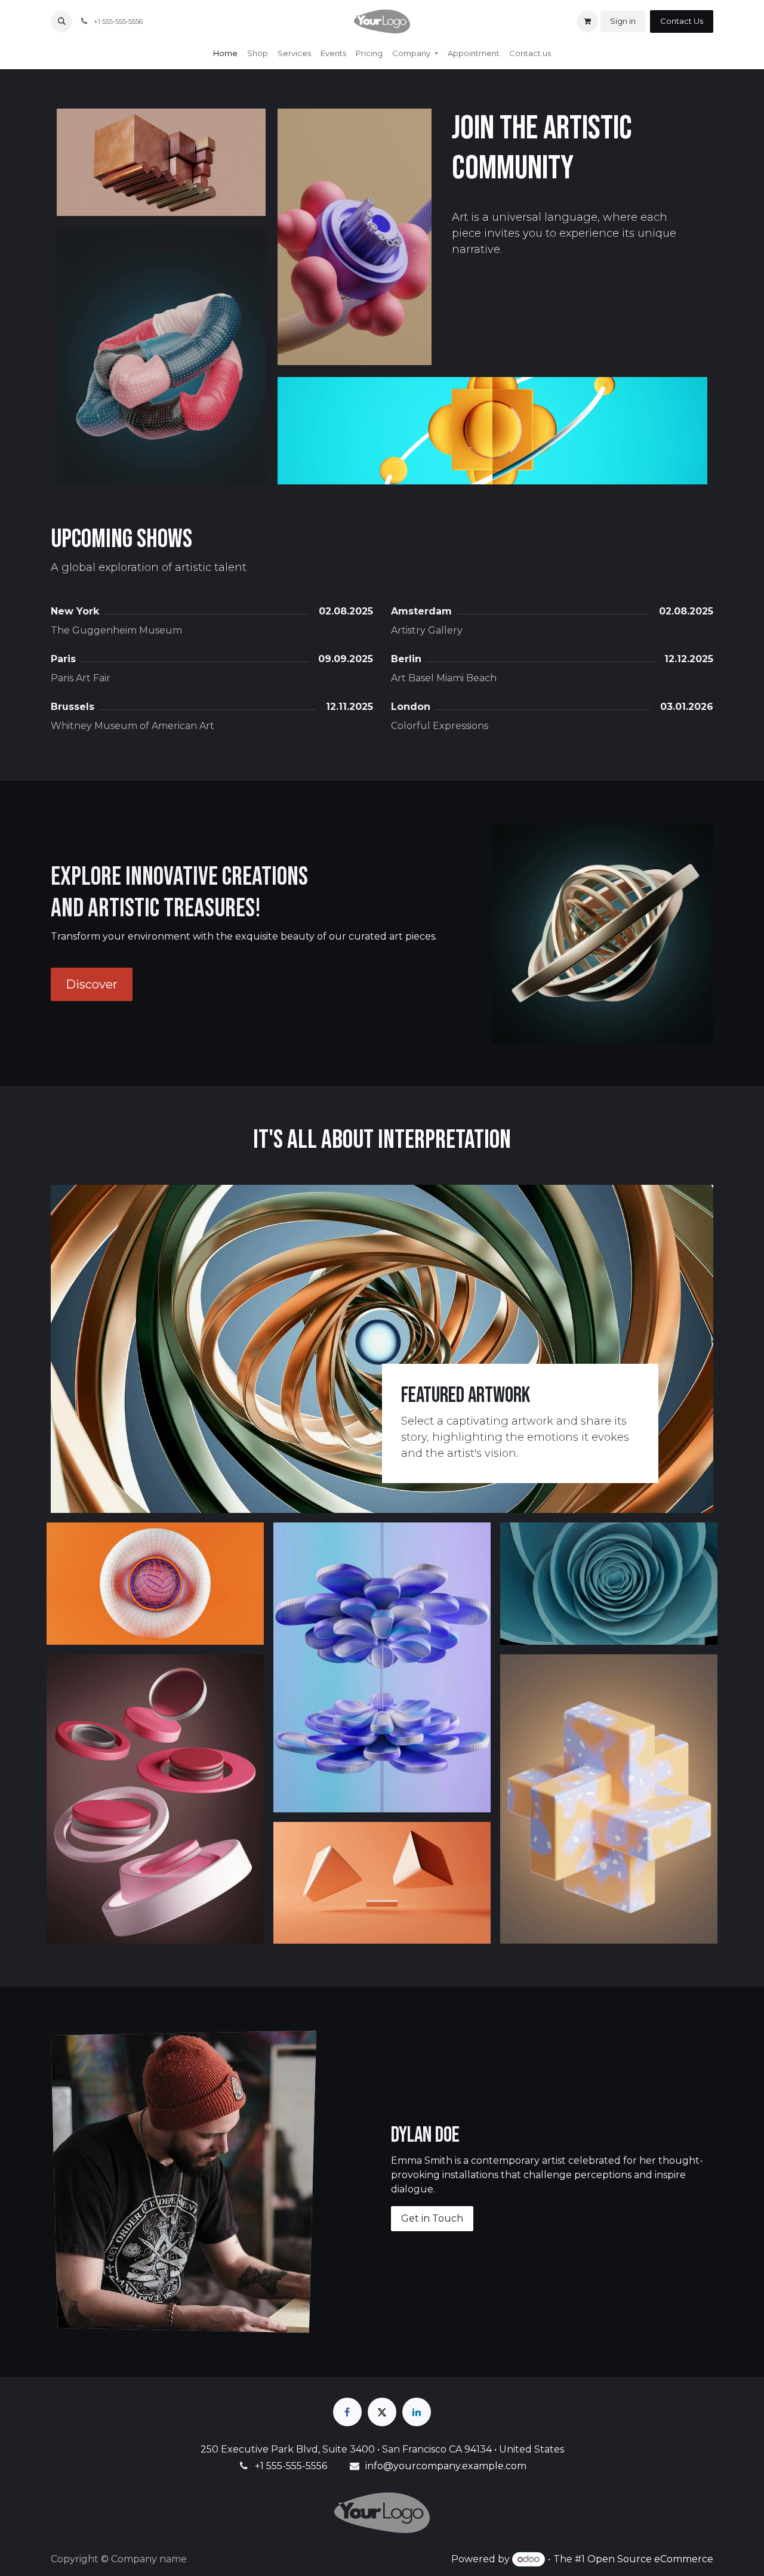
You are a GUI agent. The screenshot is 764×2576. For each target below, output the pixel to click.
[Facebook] (347, 2412)
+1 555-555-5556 (291, 2466)
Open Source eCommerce (650, 2559)
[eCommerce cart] (587, 21)
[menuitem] (225, 54)
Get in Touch (432, 2218)
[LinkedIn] (417, 2412)
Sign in (623, 21)
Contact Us (682, 21)
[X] (382, 2412)
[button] (61, 21)
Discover (92, 984)
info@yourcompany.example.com (446, 2466)
